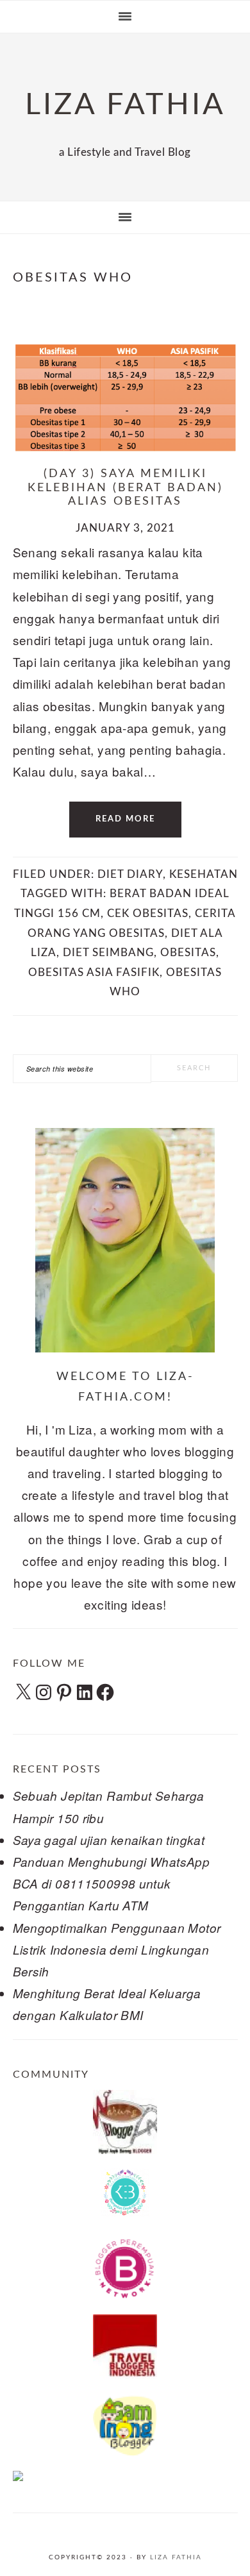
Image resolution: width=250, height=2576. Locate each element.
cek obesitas (148, 913)
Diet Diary (130, 874)
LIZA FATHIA (125, 105)
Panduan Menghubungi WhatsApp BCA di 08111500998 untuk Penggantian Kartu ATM (112, 1883)
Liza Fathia (176, 2557)
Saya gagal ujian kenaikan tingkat (109, 1840)
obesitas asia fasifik (94, 972)
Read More (125, 819)
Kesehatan (204, 874)
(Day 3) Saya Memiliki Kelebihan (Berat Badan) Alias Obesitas (125, 488)
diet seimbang (108, 953)
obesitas (188, 953)
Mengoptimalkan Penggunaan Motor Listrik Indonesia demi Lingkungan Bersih (117, 1949)
